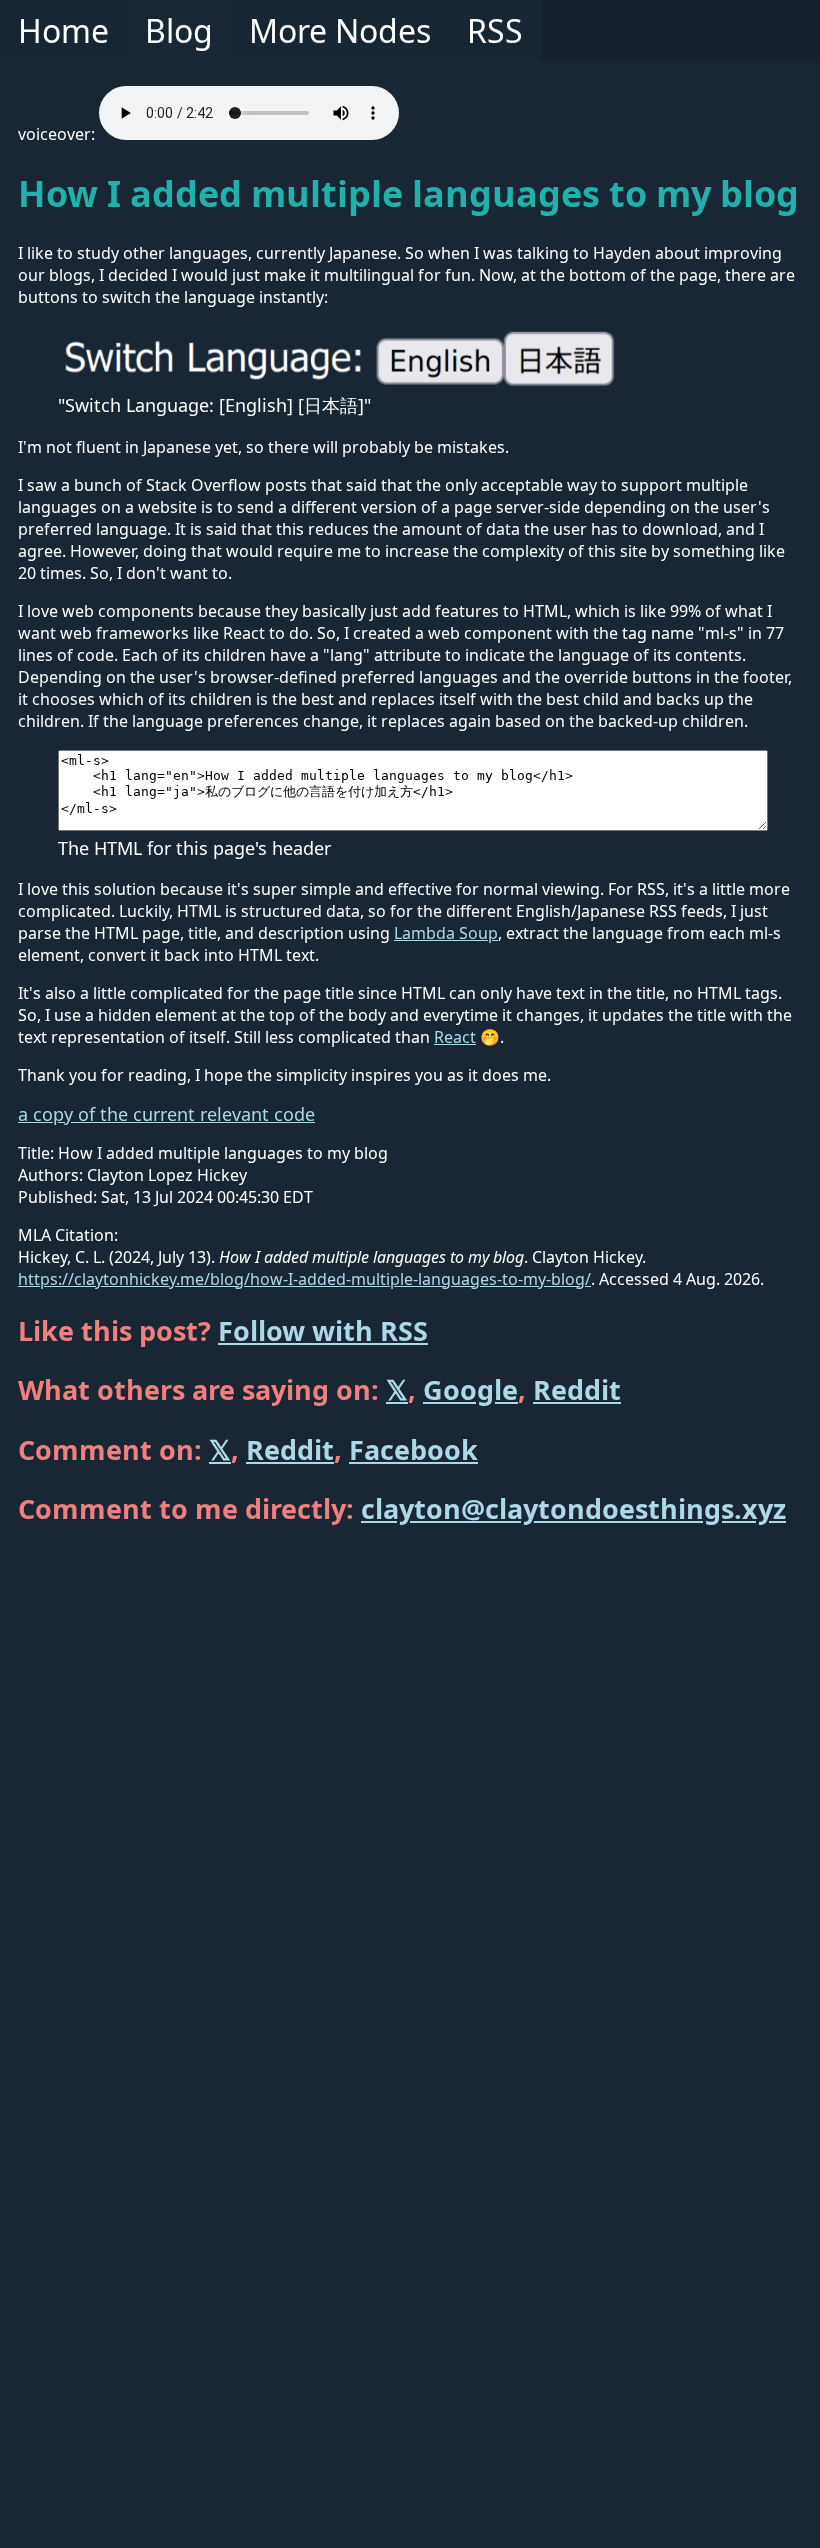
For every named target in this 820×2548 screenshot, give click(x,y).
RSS (495, 30)
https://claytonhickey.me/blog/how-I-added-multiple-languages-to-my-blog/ (304, 1279)
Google (470, 1389)
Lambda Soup (446, 933)
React (455, 1037)
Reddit (577, 1389)
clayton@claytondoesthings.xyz (573, 1508)
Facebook (413, 1449)
